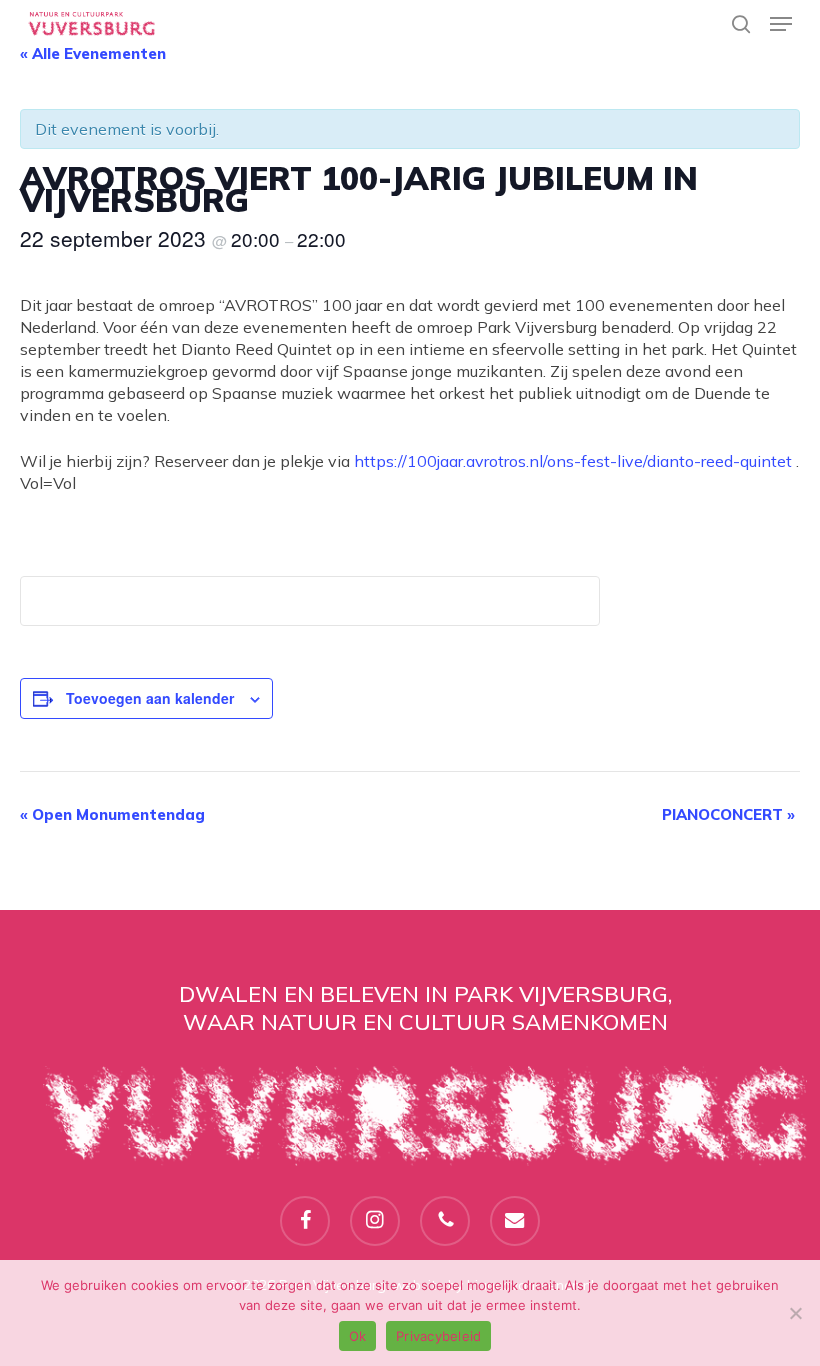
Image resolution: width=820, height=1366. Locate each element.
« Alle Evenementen (93, 53)
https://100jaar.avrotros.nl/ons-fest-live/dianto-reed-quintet (573, 461)
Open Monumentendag (112, 814)
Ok (358, 1336)
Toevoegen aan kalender (150, 698)
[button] (781, 24)
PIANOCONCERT (728, 814)
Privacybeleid (438, 1336)
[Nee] (795, 1313)
